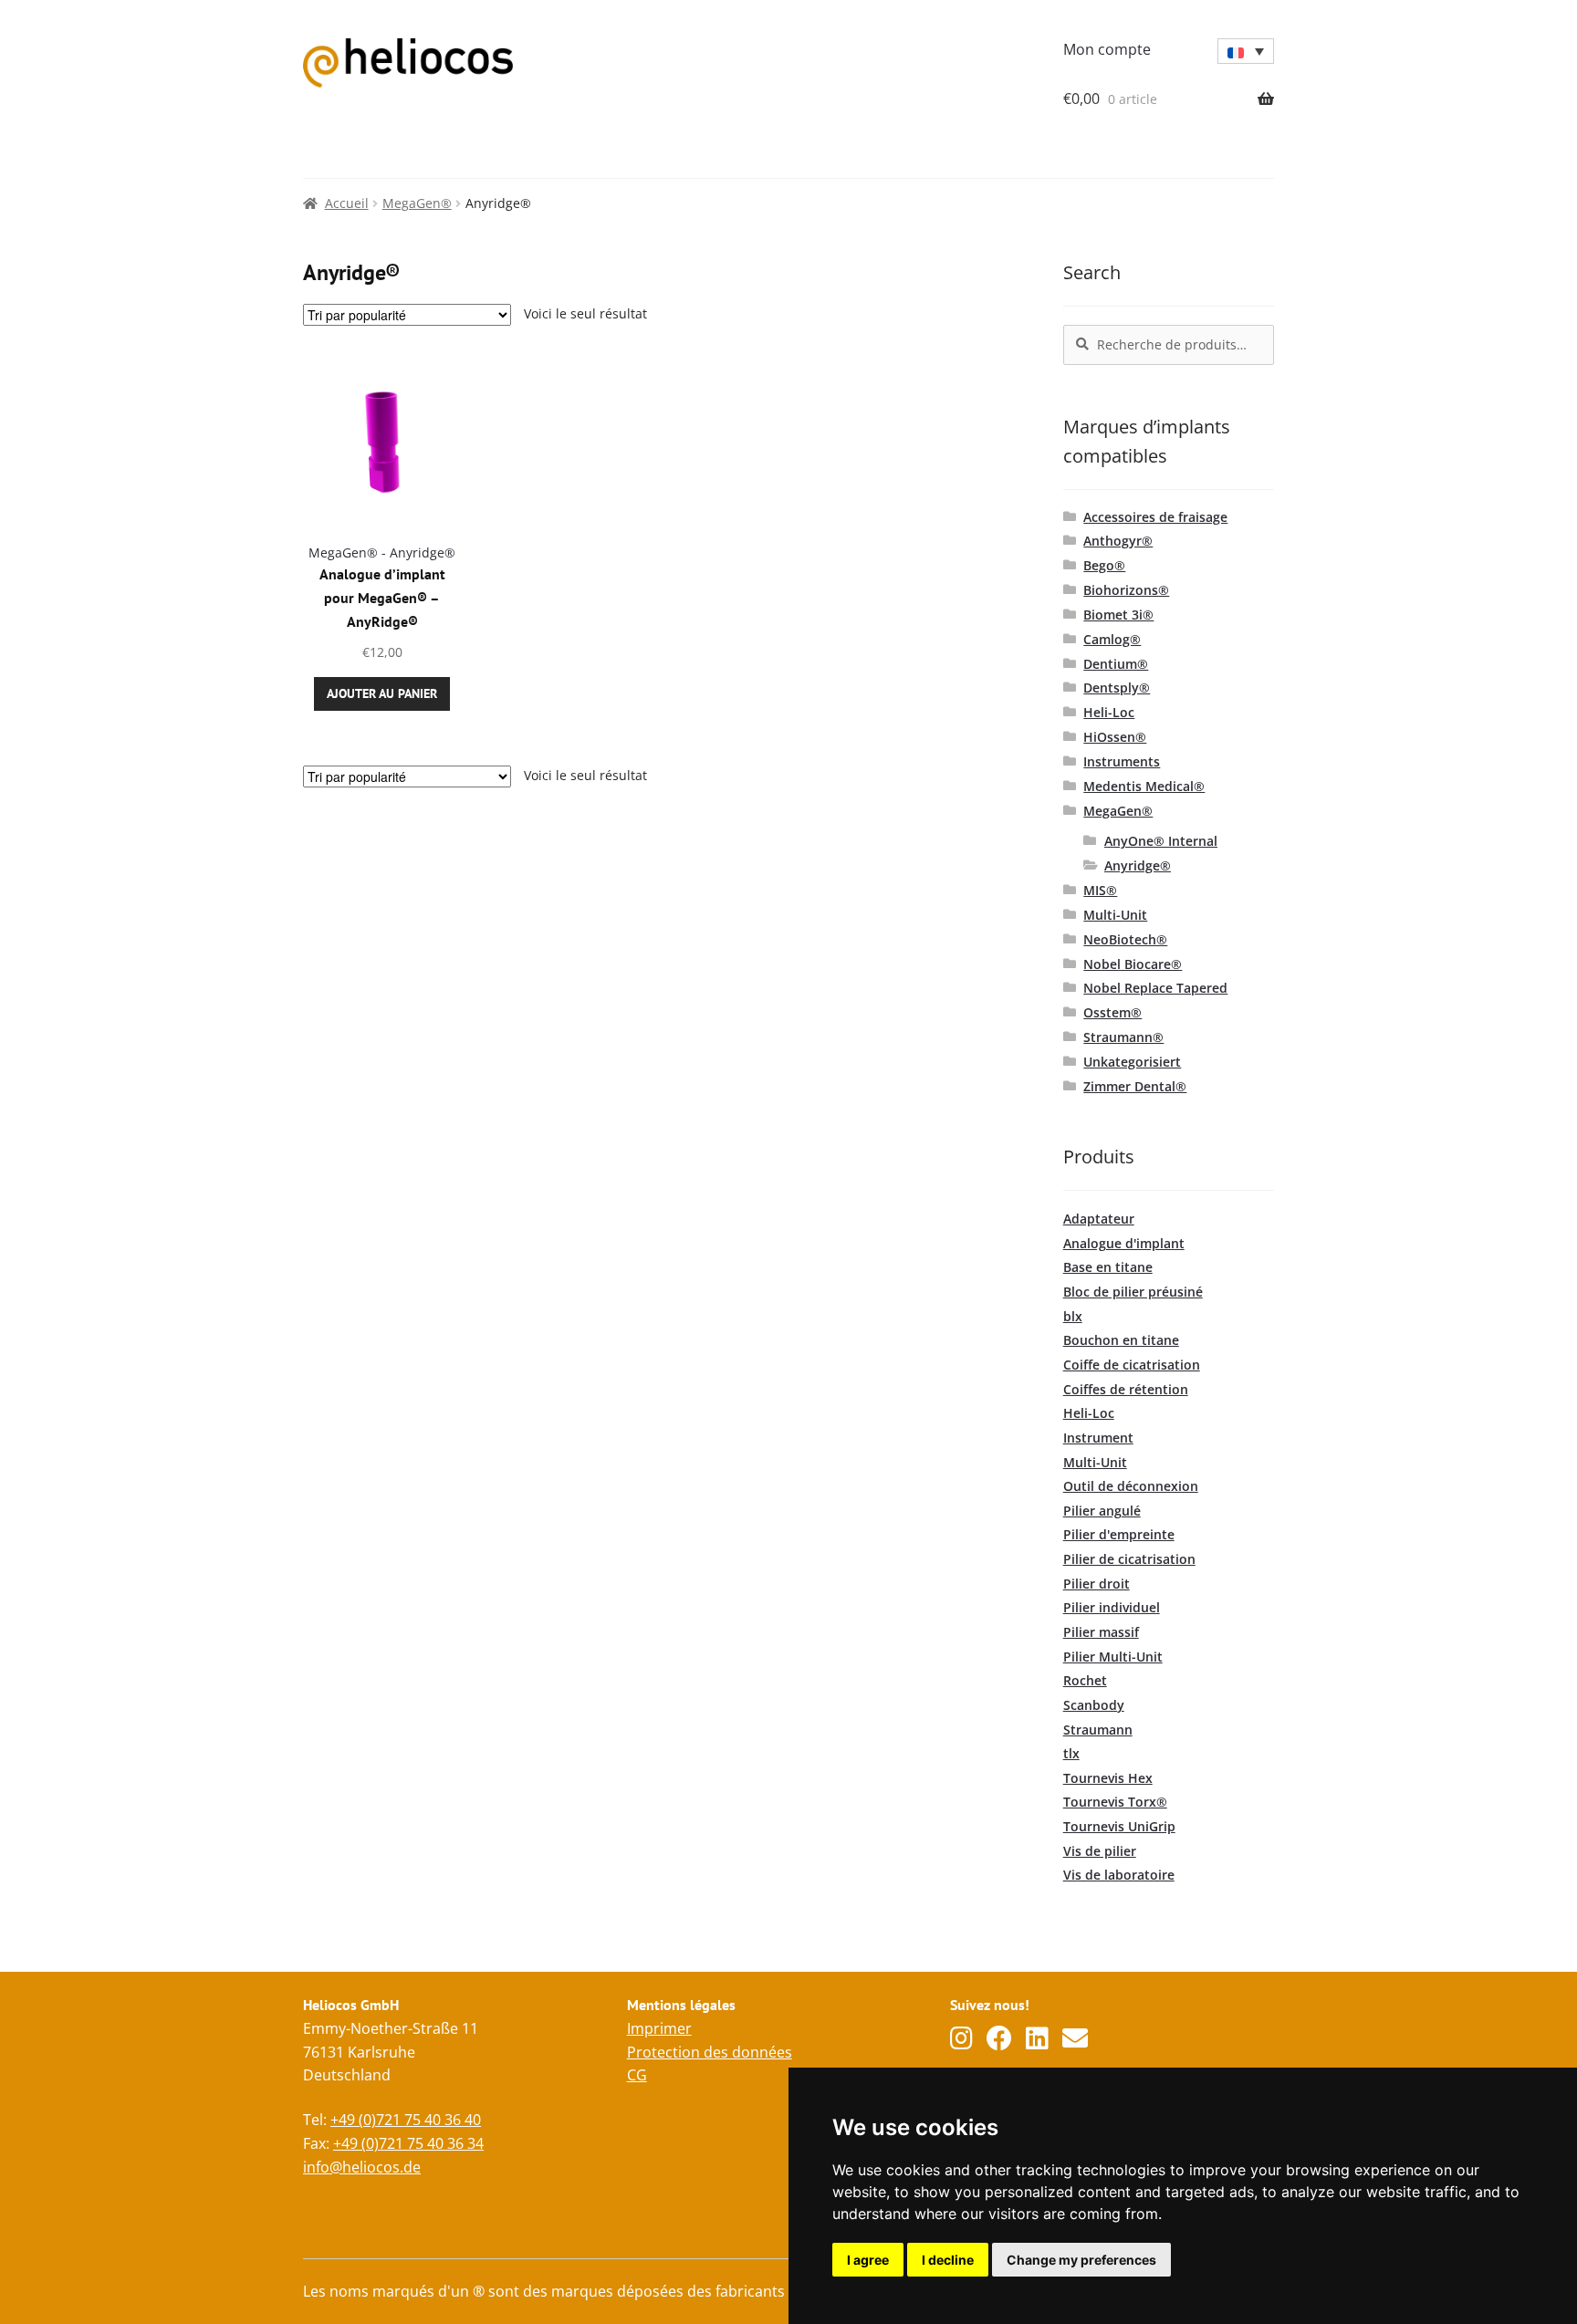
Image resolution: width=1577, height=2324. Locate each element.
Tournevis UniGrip (1119, 1826)
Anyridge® (1138, 865)
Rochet (1085, 1680)
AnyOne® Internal (1161, 841)
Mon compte (1107, 49)
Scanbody (1094, 1705)
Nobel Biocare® (1133, 964)
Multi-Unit (1115, 915)
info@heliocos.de (362, 2167)
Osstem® (1112, 1012)
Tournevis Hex (1108, 1778)
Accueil (347, 203)
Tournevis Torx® (1115, 1802)
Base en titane (1108, 1267)
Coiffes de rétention (1126, 1389)
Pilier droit (1097, 1584)
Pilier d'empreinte (1119, 1534)
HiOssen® (1115, 737)
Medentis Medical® (1144, 786)
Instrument (1098, 1438)
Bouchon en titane (1121, 1340)
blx (1073, 1316)
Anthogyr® (1118, 541)
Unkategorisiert (1132, 1062)
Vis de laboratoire (1119, 1875)
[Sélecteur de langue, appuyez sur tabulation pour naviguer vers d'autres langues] (1246, 51)
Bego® (1104, 565)
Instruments (1122, 761)
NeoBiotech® (1125, 939)
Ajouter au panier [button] (382, 693)
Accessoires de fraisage (1155, 517)
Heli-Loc (1109, 712)
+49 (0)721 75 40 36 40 (406, 2120)
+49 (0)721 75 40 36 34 (408, 2143)
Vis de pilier (1100, 1851)
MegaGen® (417, 203)
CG (637, 2075)
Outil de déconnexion (1131, 1486)
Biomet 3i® (1118, 615)
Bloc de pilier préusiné (1133, 1292)
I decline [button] (948, 2260)
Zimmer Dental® (1135, 1086)
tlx (1071, 1753)
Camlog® (1112, 639)
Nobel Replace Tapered (1155, 988)
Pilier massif (1101, 1632)
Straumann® (1123, 1037)
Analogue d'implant (1124, 1243)
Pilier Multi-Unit (1113, 1657)
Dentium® (1116, 664)
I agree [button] (868, 2260)
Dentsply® (1117, 688)
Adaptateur (1099, 1219)
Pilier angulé (1102, 1511)
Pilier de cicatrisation (1129, 1559)
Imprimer (659, 2028)
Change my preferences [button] (1081, 2260)
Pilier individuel (1112, 1607)
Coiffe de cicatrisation (1132, 1365)
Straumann (1098, 1730)
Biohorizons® (1126, 590)
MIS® (1100, 890)
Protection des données (710, 2052)
